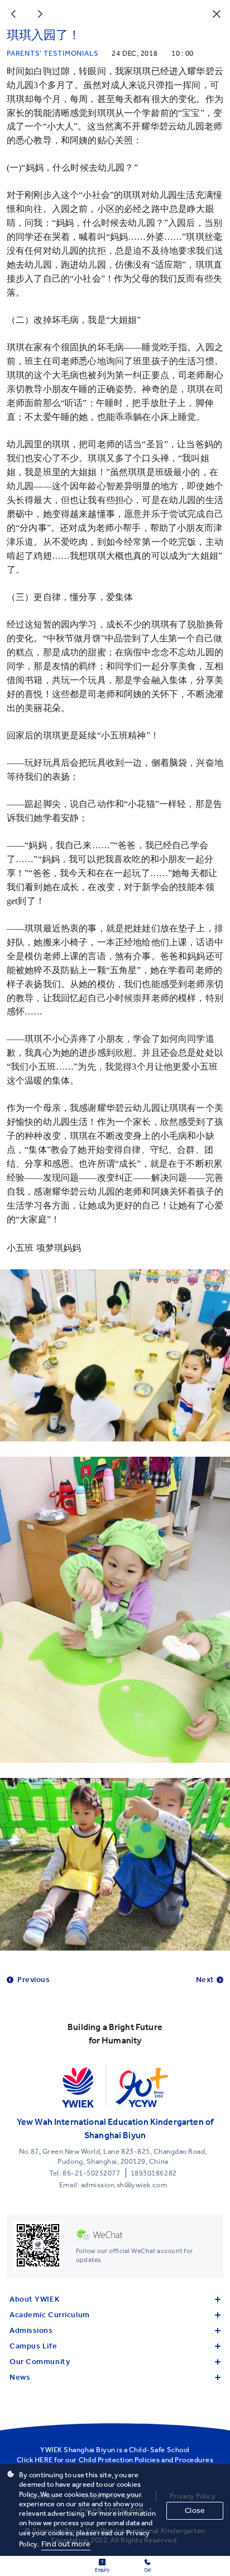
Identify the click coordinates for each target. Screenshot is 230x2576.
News (20, 2377)
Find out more (66, 2544)
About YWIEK (35, 2299)
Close (195, 2510)
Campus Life (33, 2346)
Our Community (40, 2362)
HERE (44, 2460)
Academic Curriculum (50, 2315)
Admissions (31, 2330)
